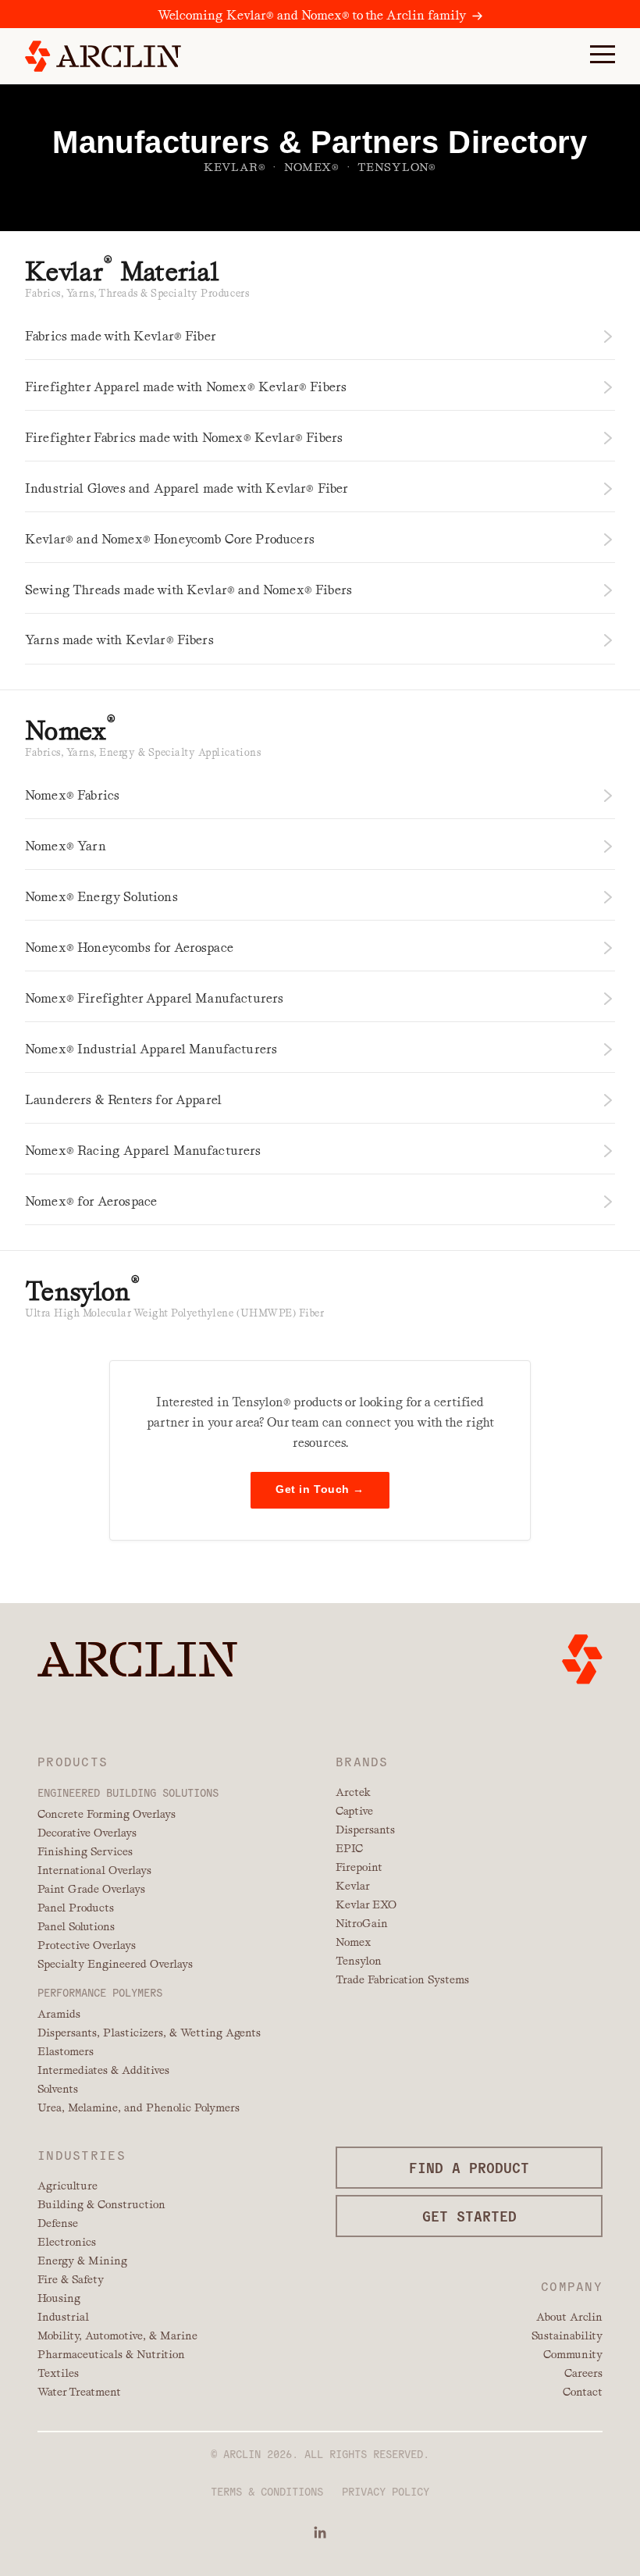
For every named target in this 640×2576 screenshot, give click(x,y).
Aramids (59, 2014)
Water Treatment (79, 2392)
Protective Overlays (87, 1945)
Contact (583, 2392)
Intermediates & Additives (103, 2070)
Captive (354, 1811)
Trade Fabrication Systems (402, 1979)
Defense (58, 2223)
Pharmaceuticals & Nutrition (111, 2354)
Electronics (67, 2242)
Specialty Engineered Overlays (115, 1964)
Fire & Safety (71, 2279)
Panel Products (76, 1908)
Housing (59, 2298)
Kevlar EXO (366, 1904)
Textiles (58, 2373)
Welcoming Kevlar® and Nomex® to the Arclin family (312, 15)
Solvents (58, 2089)
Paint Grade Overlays (91, 1889)
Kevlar (353, 1886)
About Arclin (569, 2317)
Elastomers (66, 2051)
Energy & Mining (82, 2261)
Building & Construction (101, 2204)
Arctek (353, 1792)
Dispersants (365, 1830)
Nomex (353, 1942)
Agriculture (68, 2186)
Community (573, 2354)
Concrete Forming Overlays (107, 1814)
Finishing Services (85, 1851)
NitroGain (362, 1923)
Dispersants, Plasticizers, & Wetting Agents (149, 2033)
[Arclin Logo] (103, 56)
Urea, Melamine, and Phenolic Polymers (139, 2107)
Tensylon (359, 1961)
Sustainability (567, 2336)
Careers (583, 2373)
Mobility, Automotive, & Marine (117, 2336)
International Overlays (94, 1870)
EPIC (349, 1848)
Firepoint (359, 1867)
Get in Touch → (320, 1489)
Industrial (63, 2317)
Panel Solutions (76, 1926)
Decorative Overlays (87, 1833)
